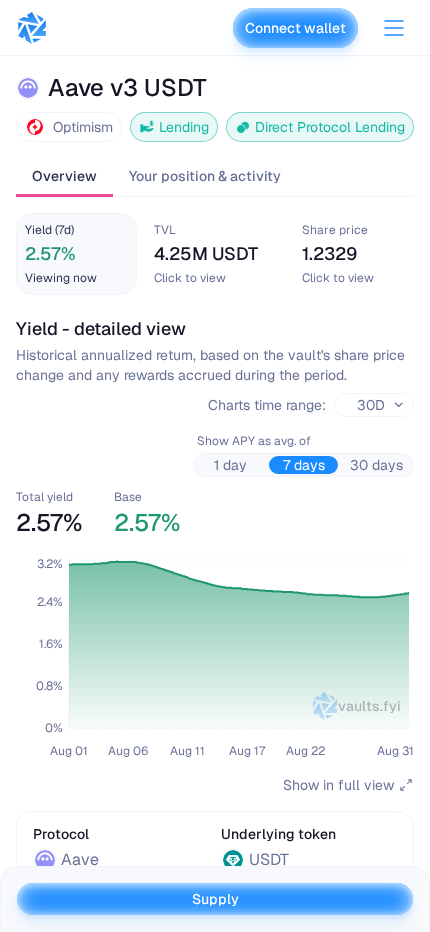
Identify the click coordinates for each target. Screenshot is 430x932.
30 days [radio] (376, 465)
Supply (215, 899)
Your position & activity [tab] (205, 176)
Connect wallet (295, 28)
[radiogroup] (303, 465)
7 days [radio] (304, 465)
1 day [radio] (230, 465)
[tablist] (215, 177)
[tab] (76, 254)
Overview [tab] (64, 176)
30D (371, 405)
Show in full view (338, 785)
